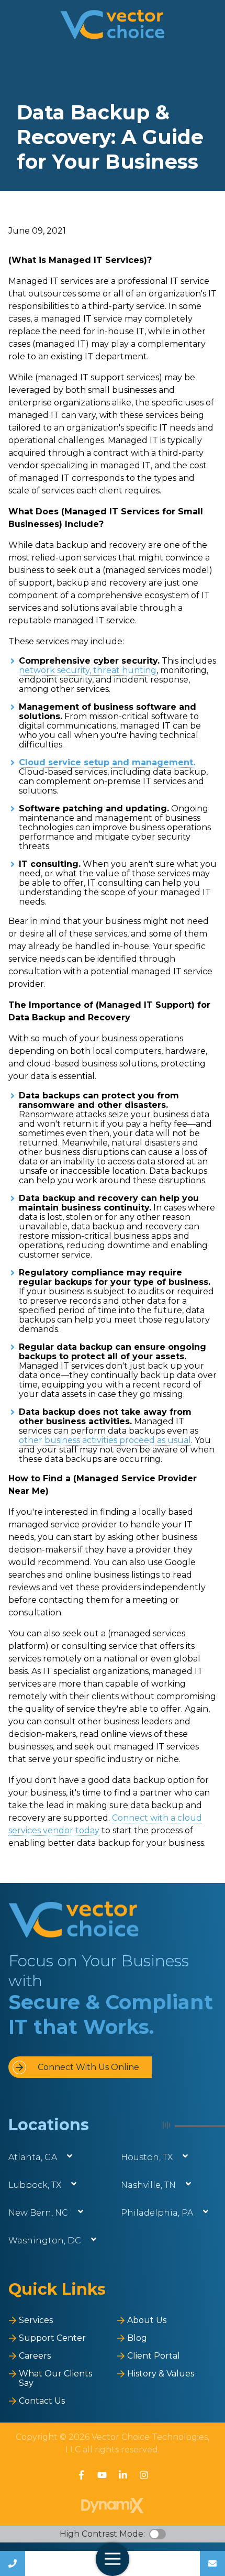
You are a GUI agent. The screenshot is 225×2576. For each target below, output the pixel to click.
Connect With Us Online (88, 2067)
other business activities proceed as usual (105, 1440)
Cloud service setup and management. (107, 762)
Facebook (81, 2475)
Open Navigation (113, 2559)
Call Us (13, 2563)
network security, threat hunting (88, 670)
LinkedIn (123, 2475)
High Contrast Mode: (102, 2534)
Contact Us (212, 2563)
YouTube (102, 2475)
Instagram (144, 2475)
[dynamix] (113, 2506)
